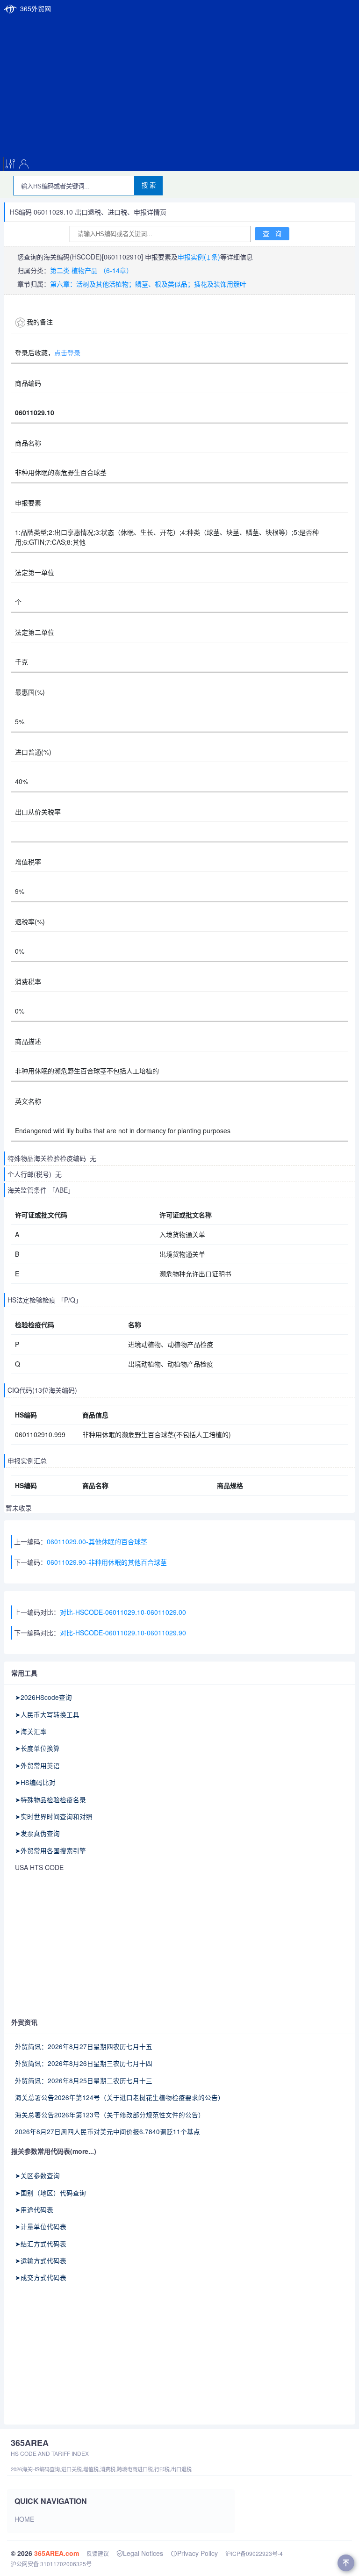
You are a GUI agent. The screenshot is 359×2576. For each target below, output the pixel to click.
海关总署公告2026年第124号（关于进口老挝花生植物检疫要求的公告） (120, 2097)
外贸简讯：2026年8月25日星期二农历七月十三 (84, 2080)
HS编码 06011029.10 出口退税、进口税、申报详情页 (88, 212)
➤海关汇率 (31, 1731)
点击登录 (67, 353)
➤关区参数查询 (37, 2175)
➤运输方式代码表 (41, 2260)
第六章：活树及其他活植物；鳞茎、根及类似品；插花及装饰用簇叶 (148, 284)
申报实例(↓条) (199, 257)
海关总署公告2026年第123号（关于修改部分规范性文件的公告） (110, 2115)
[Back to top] (346, 2563)
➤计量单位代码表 (41, 2226)
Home (24, 2519)
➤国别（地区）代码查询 (50, 2193)
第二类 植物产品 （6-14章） (91, 270)
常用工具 (24, 1673)
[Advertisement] (179, 87)
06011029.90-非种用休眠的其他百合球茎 (107, 1562)
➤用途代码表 (34, 2209)
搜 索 (149, 185)
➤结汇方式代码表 (41, 2244)
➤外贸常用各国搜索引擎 (50, 1850)
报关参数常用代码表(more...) (54, 2151)
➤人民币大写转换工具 (47, 1714)
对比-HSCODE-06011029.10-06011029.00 (123, 1612)
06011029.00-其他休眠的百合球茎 (97, 1541)
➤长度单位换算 (37, 1748)
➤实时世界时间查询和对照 (54, 1816)
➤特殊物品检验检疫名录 (50, 1799)
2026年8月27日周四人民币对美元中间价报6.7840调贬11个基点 (108, 2131)
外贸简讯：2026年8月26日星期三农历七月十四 (84, 2063)
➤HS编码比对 (35, 1782)
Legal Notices (143, 2553)
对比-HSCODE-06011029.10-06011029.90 (123, 1633)
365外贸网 (36, 8)
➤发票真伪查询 (37, 1833)
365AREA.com (57, 2553)
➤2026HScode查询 (43, 1697)
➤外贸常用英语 (37, 1765)
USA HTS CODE (39, 1867)
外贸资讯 (24, 2022)
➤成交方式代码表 (41, 2277)
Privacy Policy (197, 2553)
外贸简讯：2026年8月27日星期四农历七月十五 (84, 2046)
